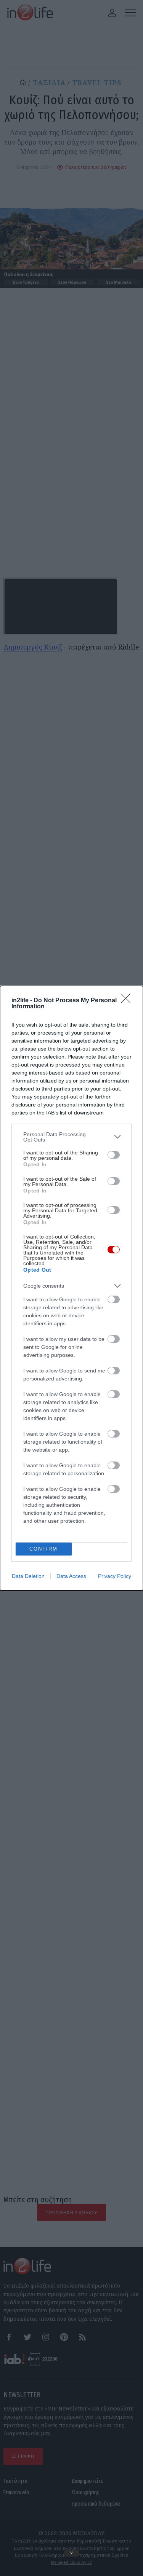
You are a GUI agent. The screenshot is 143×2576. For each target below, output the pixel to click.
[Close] (128, 1001)
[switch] (114, 1155)
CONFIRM (43, 1549)
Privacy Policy (115, 1576)
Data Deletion (28, 1576)
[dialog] (71, 1288)
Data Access (71, 1576)
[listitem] (71, 1137)
